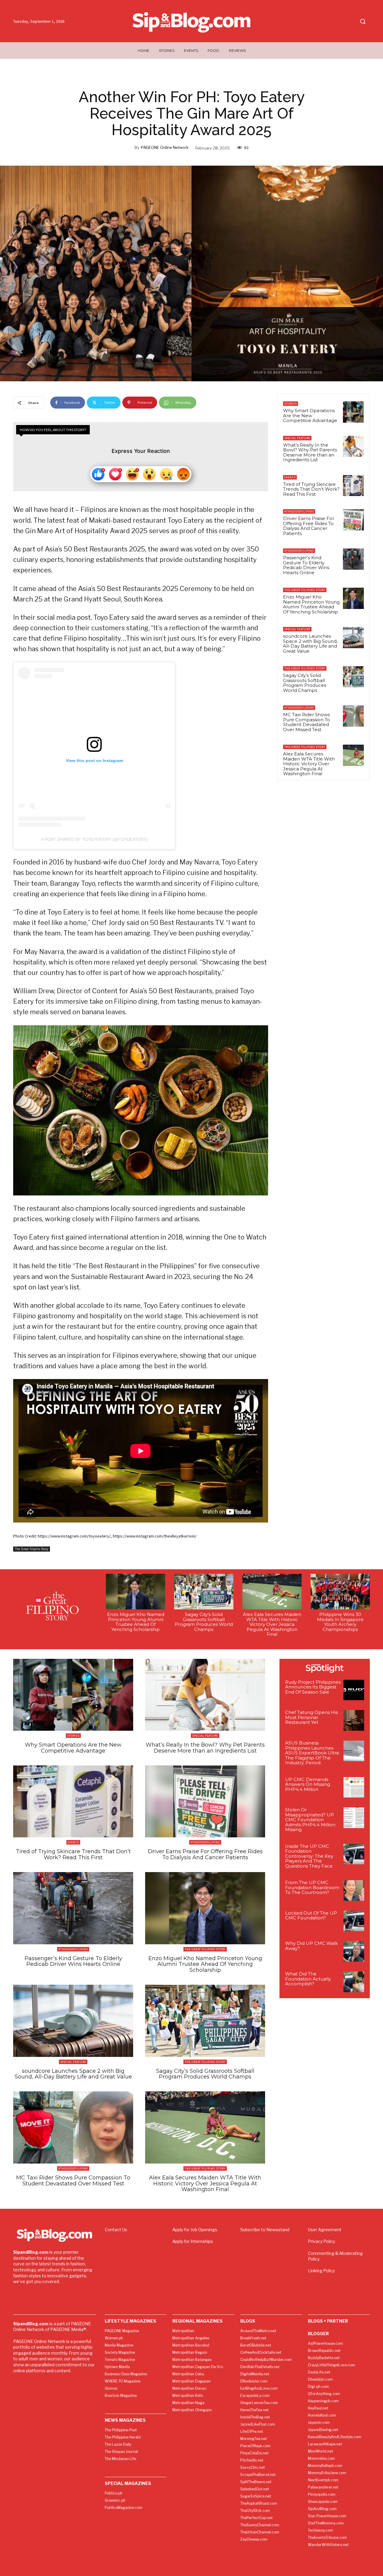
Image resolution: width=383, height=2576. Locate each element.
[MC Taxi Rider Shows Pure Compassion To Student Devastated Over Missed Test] (353, 716)
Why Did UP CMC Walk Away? (311, 1946)
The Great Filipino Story (32, 1549)
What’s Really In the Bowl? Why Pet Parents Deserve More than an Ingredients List (310, 452)
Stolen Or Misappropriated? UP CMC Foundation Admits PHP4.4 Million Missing (310, 1820)
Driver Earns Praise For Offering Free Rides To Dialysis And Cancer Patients (309, 526)
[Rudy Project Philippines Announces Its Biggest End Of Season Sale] (354, 1690)
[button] (363, 21)
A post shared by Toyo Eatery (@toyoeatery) (94, 839)
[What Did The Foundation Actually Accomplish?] (354, 1982)
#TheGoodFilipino (299, 511)
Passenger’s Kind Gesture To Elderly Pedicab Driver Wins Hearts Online (306, 565)
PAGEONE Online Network (165, 147)
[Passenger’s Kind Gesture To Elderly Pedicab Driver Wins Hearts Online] (353, 559)
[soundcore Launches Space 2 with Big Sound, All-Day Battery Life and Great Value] (353, 637)
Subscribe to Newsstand (265, 2230)
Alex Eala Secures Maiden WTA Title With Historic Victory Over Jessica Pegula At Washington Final (309, 764)
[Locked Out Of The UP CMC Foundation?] (354, 1921)
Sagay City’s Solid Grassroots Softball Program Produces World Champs (305, 683)
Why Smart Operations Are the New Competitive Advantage (310, 415)
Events (290, 477)
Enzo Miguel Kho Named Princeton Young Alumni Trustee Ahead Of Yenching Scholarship (311, 604)
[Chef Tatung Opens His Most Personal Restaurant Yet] (354, 1720)
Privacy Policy (322, 2241)
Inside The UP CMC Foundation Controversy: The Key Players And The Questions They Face (309, 1856)
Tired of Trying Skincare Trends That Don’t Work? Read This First (311, 489)
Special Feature (297, 438)
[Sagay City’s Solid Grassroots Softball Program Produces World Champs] (353, 677)
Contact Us (116, 2230)
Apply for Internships (193, 2241)
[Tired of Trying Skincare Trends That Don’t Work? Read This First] (353, 486)
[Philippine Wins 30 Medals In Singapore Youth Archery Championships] (340, 1592)
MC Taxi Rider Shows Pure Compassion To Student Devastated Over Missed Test (307, 722)
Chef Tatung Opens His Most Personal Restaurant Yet (311, 1717)
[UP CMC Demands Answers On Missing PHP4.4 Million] (354, 1787)
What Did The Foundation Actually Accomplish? (308, 1979)
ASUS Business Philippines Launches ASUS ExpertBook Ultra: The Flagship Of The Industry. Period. (312, 1753)
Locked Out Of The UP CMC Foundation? (311, 1916)
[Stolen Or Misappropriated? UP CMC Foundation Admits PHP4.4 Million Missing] (354, 1818)
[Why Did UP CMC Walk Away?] (354, 1951)
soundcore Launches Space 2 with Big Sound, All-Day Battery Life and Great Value (310, 644)
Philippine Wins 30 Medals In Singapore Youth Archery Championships (340, 1622)
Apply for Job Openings (195, 2230)
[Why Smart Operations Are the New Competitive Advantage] (353, 412)
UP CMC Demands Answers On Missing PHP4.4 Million (308, 1784)
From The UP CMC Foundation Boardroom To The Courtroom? (312, 1887)
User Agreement (325, 2230)
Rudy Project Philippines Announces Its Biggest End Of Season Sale (313, 1687)
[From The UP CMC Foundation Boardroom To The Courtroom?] (354, 1891)
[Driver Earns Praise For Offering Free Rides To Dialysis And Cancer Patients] (353, 520)
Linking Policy (321, 2271)
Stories (291, 404)
